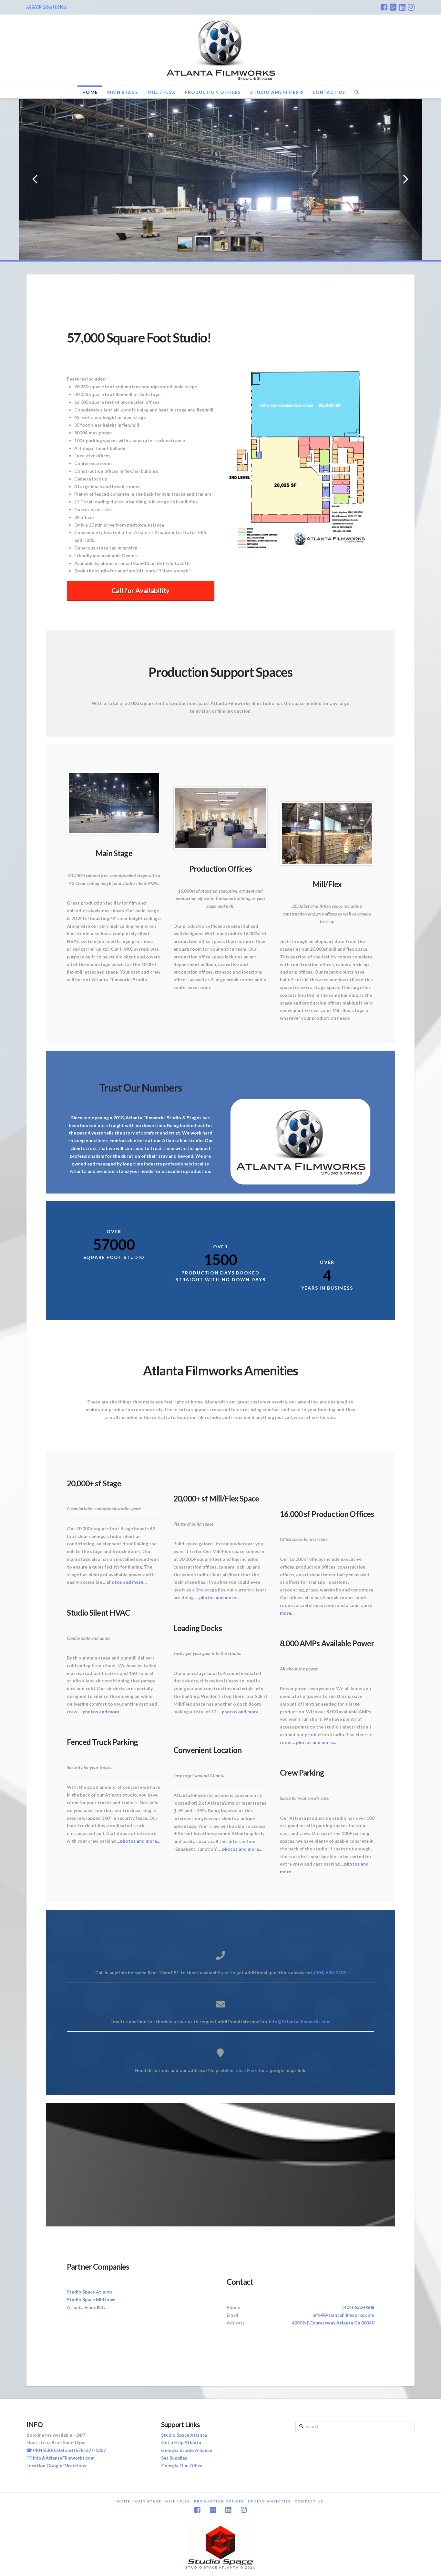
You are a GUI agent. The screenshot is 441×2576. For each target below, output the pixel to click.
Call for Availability (140, 590)
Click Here (246, 2070)
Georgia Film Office (182, 2466)
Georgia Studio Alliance (187, 2450)
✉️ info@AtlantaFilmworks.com (61, 2458)
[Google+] (393, 7)
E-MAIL (61, 6)
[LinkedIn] (402, 7)
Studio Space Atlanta (90, 2292)
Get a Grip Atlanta (181, 2442)
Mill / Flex (178, 2501)
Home (124, 2501)
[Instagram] (411, 7)
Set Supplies (174, 2458)
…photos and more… (125, 1582)
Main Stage (148, 2501)
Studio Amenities (269, 2501)
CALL (48, 6)
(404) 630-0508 (330, 1972)
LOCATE (34, 6)
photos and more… (140, 1841)
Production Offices (219, 2501)
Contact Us (309, 2501)
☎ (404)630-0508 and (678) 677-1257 (66, 2450)
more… (287, 1613)
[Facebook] (384, 7)
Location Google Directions (56, 2466)
